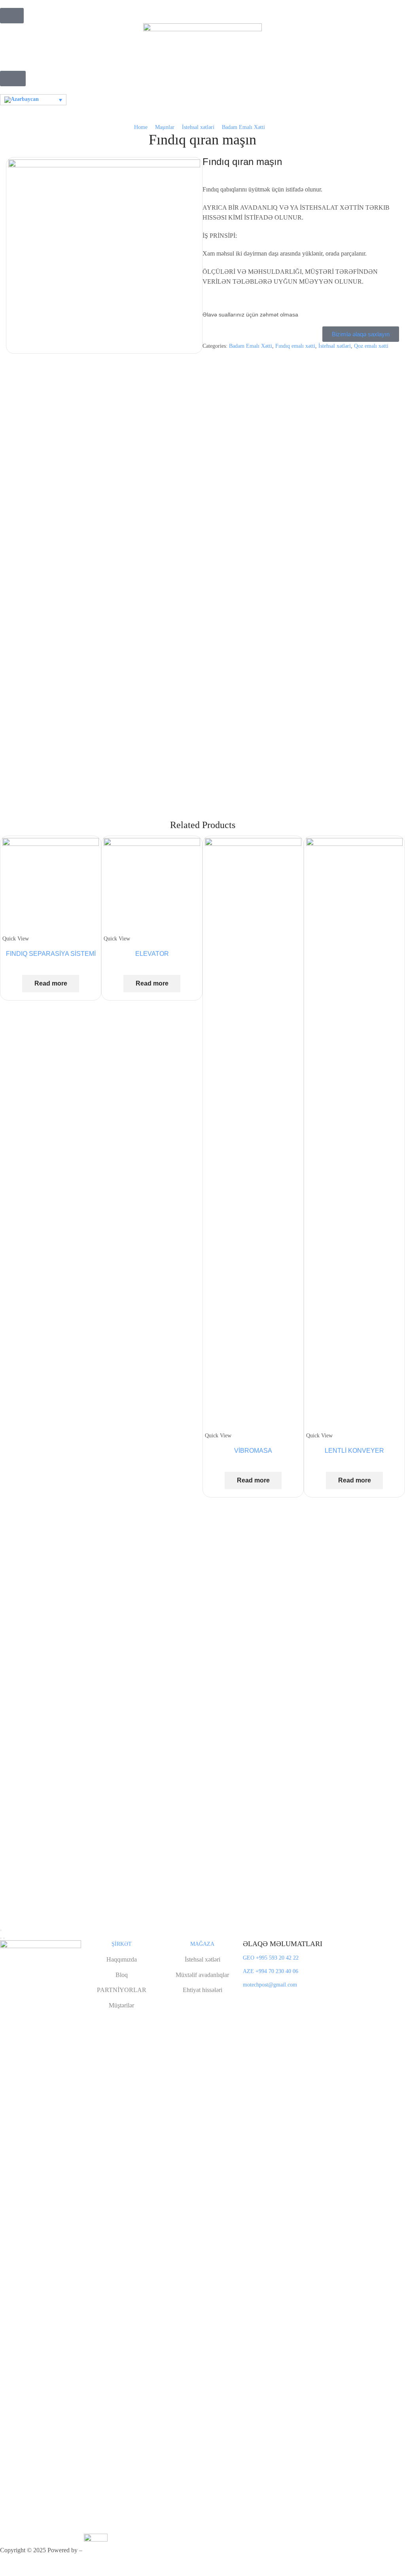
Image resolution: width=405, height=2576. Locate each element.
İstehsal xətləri (198, 127)
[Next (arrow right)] (4, 1938)
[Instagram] (255, 1999)
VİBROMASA (253, 1451)
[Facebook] (245, 1999)
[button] (12, 16)
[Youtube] (278, 1999)
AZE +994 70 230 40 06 (271, 1971)
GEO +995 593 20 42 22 (271, 1958)
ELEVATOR (152, 954)
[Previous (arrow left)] (1, 1938)
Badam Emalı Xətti (243, 127)
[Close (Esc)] (1, 1930)
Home (141, 127)
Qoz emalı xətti (371, 346)
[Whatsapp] (267, 1999)
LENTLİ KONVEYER (354, 1451)
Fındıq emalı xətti (295, 346)
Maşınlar (165, 127)
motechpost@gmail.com (270, 1985)
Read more (51, 983)
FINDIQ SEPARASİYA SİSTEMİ (51, 954)
